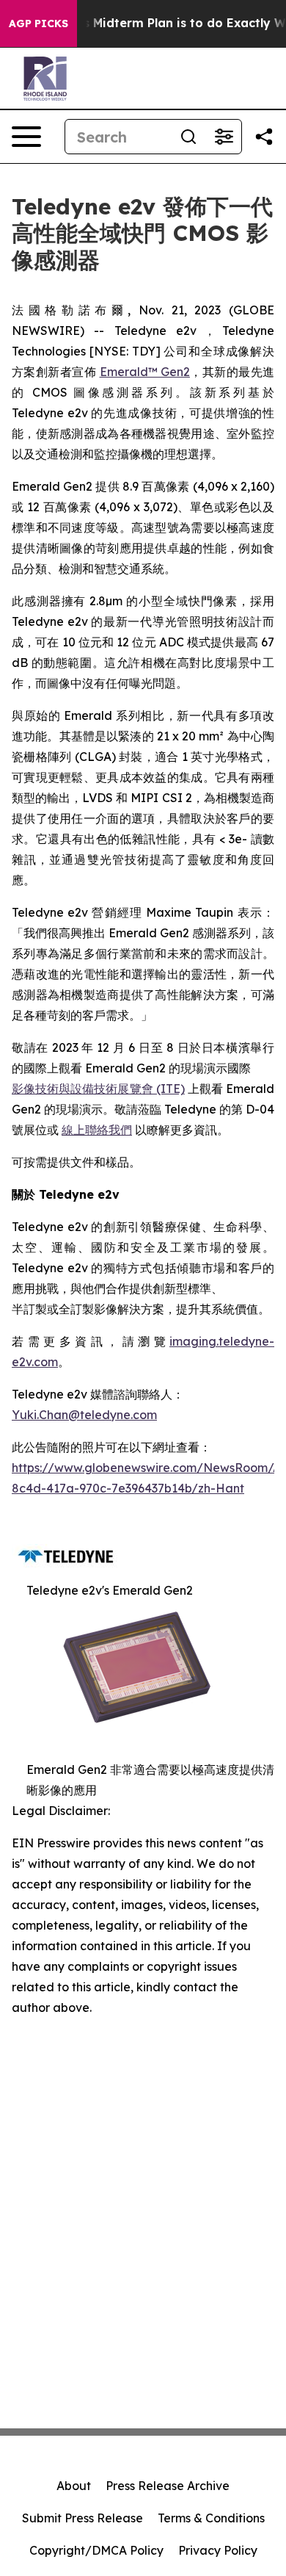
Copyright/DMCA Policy (96, 2550)
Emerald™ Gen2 (145, 372)
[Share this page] (264, 137)
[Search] (188, 137)
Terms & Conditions (211, 2518)
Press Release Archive (168, 2486)
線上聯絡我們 (97, 1130)
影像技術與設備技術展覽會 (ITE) (98, 1089)
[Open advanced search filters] (224, 137)
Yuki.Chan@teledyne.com (84, 1415)
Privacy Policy (218, 2550)
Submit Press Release (82, 2518)
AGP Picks (38, 24)
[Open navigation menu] (26, 137)
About (74, 2486)
